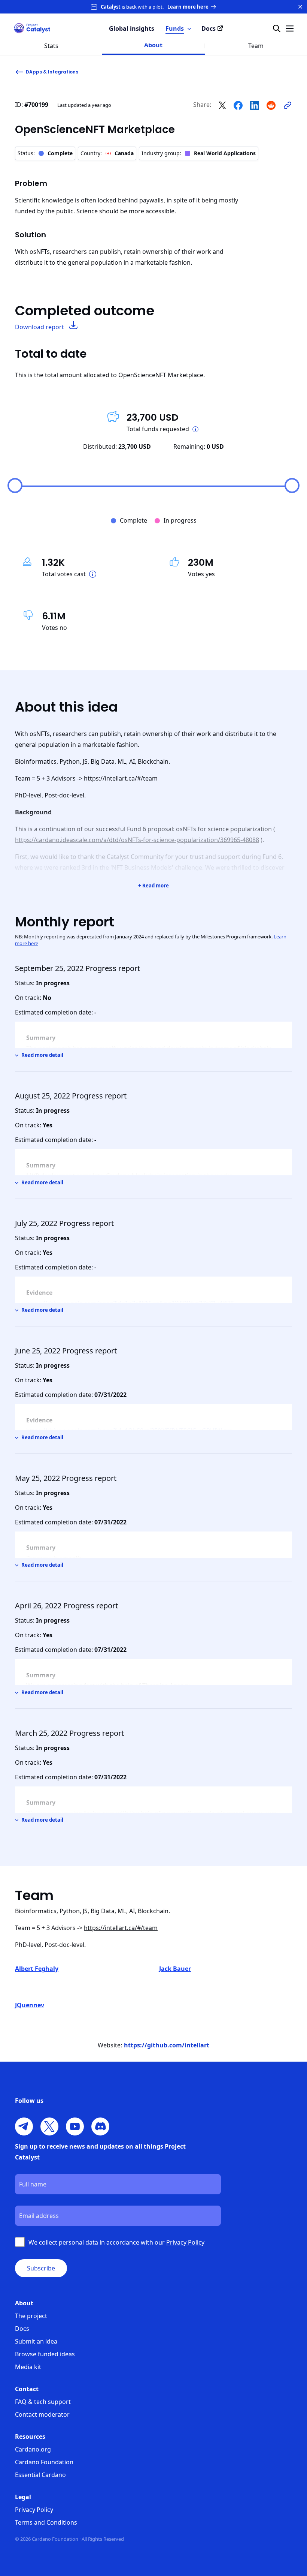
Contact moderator (42, 2414)
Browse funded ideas (45, 2354)
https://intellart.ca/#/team (121, 778)
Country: (107, 153)
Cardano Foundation (44, 2462)
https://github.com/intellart (167, 2045)
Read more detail (42, 1055)
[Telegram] (24, 2126)
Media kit (28, 2367)
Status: (45, 153)
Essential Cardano (40, 2475)
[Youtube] (75, 2126)
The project (31, 2316)
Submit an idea (36, 2341)
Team (256, 46)
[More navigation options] (290, 28)
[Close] (300, 7)
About (153, 45)
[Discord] (100, 2126)
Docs (22, 2329)
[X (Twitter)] (49, 2126)
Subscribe (41, 2268)
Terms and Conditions (46, 2522)
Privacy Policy (34, 2510)
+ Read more (153, 886)
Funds (175, 28)
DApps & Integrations (52, 72)
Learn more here (188, 7)
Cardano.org (33, 2449)
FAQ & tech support (43, 2402)
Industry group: (199, 153)
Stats (51, 46)
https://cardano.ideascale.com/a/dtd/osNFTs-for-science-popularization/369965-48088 (137, 840)
